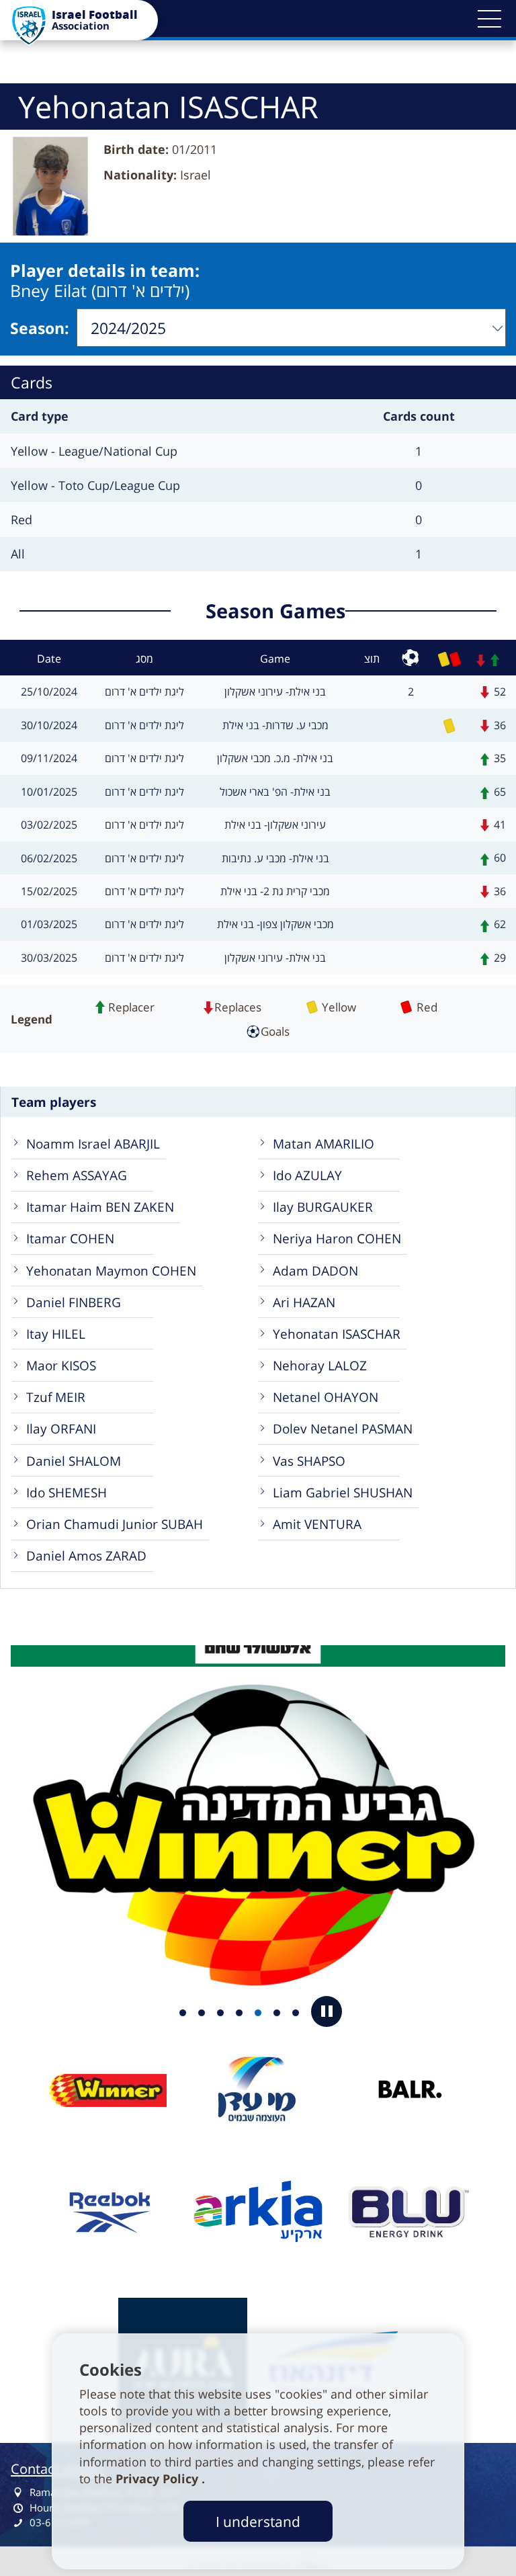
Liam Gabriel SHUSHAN (343, 1492)
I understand (258, 2521)
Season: (40, 328)
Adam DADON (315, 1271)
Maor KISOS (61, 1365)
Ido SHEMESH (67, 1492)
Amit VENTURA (317, 1524)
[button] (489, 19)
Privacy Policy (159, 2479)
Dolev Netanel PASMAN (343, 1428)
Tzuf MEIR (56, 1397)
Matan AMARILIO (324, 1144)
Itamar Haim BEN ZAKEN (100, 1207)
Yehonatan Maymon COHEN (111, 1271)
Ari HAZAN (304, 1302)
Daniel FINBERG (74, 1302)
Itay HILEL (56, 1334)
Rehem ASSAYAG (77, 1175)
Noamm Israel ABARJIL (93, 1144)
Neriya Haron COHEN (337, 1238)
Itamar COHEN (70, 1238)
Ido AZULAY (307, 1175)
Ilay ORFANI (61, 1428)
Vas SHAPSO (309, 1461)
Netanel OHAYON (326, 1397)
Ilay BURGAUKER (323, 1207)
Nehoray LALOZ (320, 1365)
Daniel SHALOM (74, 1461)
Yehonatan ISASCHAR (337, 1334)
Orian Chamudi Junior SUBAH (115, 1524)
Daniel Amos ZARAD (86, 1555)
